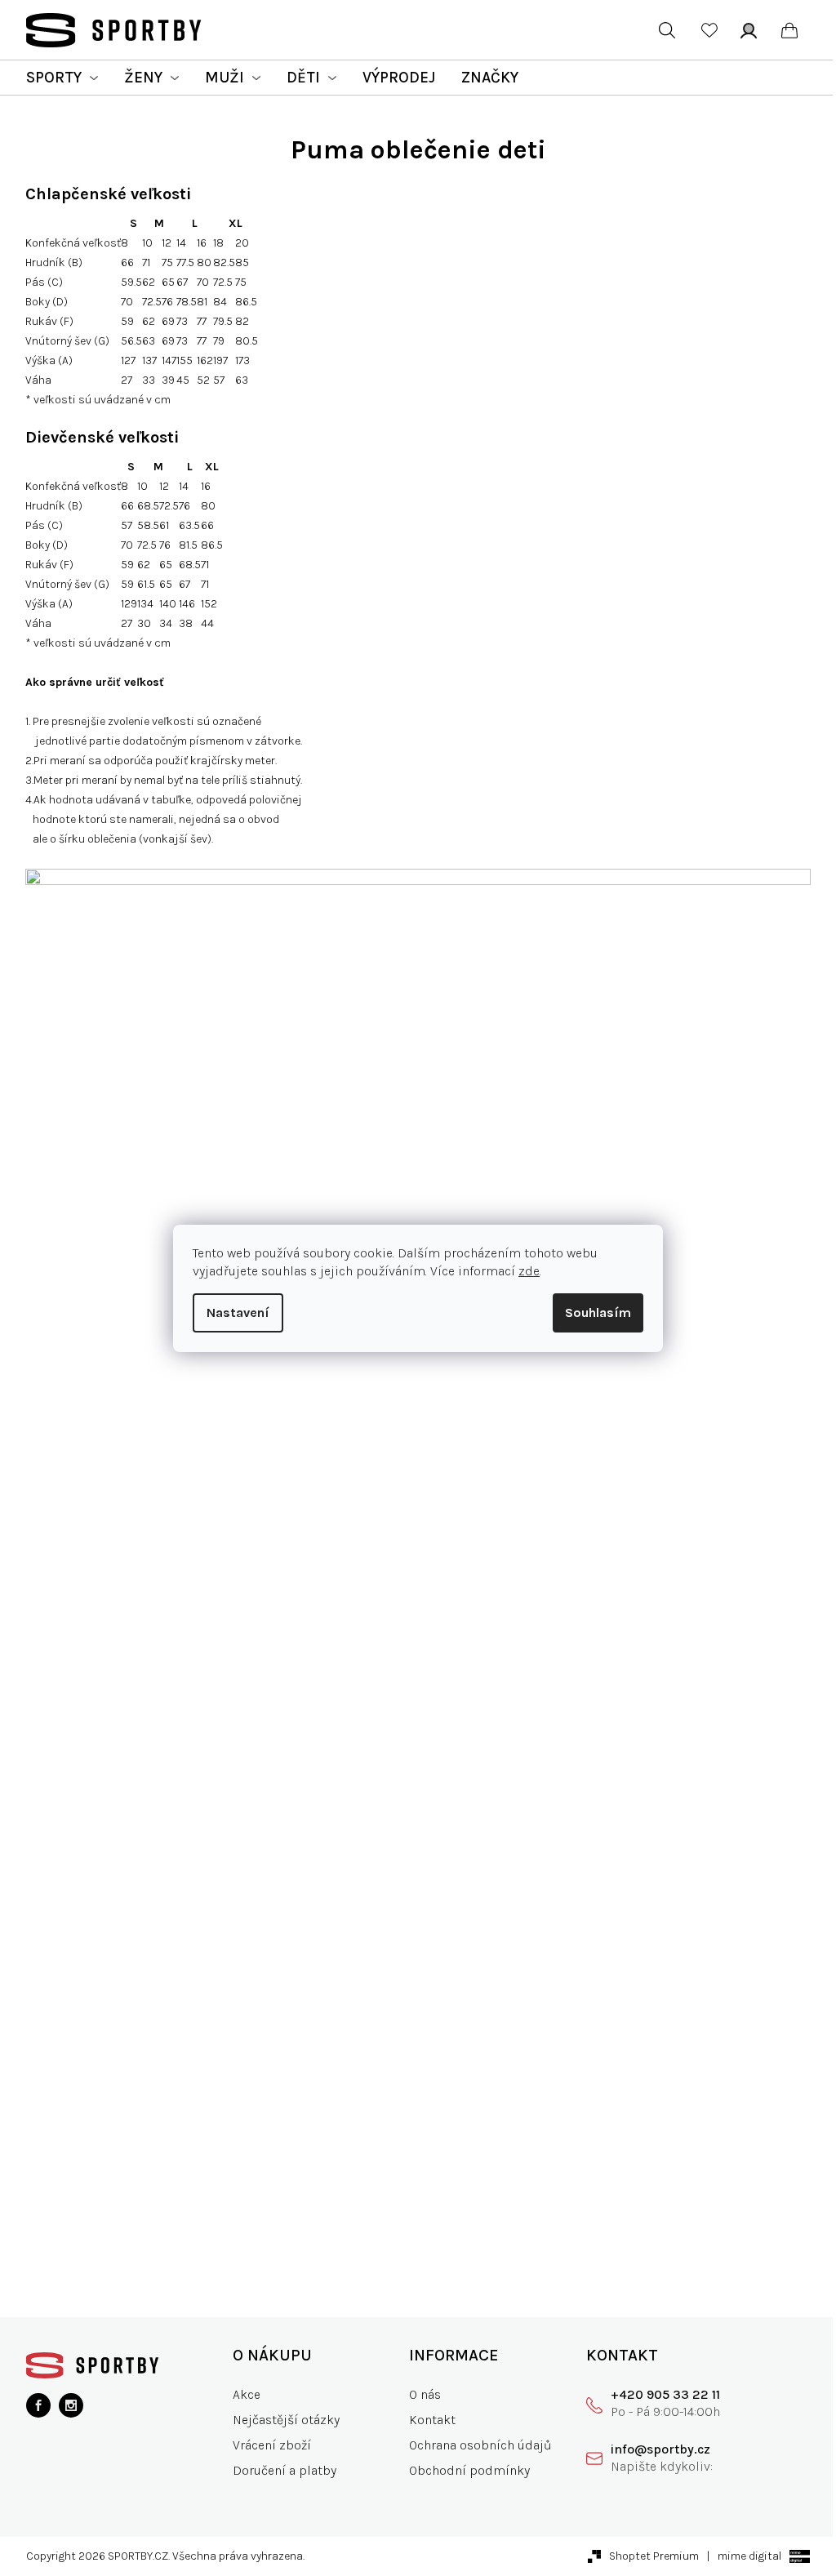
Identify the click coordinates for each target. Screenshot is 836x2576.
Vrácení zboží (272, 2445)
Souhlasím (598, 1312)
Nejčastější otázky (286, 2420)
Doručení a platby (285, 2470)
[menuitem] (62, 78)
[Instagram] (71, 2405)
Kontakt (432, 2420)
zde (529, 1271)
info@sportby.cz (660, 2449)
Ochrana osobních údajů (480, 2445)
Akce (247, 2394)
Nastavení (238, 1312)
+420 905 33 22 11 (665, 2394)
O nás (425, 2394)
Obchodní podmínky (469, 2470)
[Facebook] (38, 2405)
